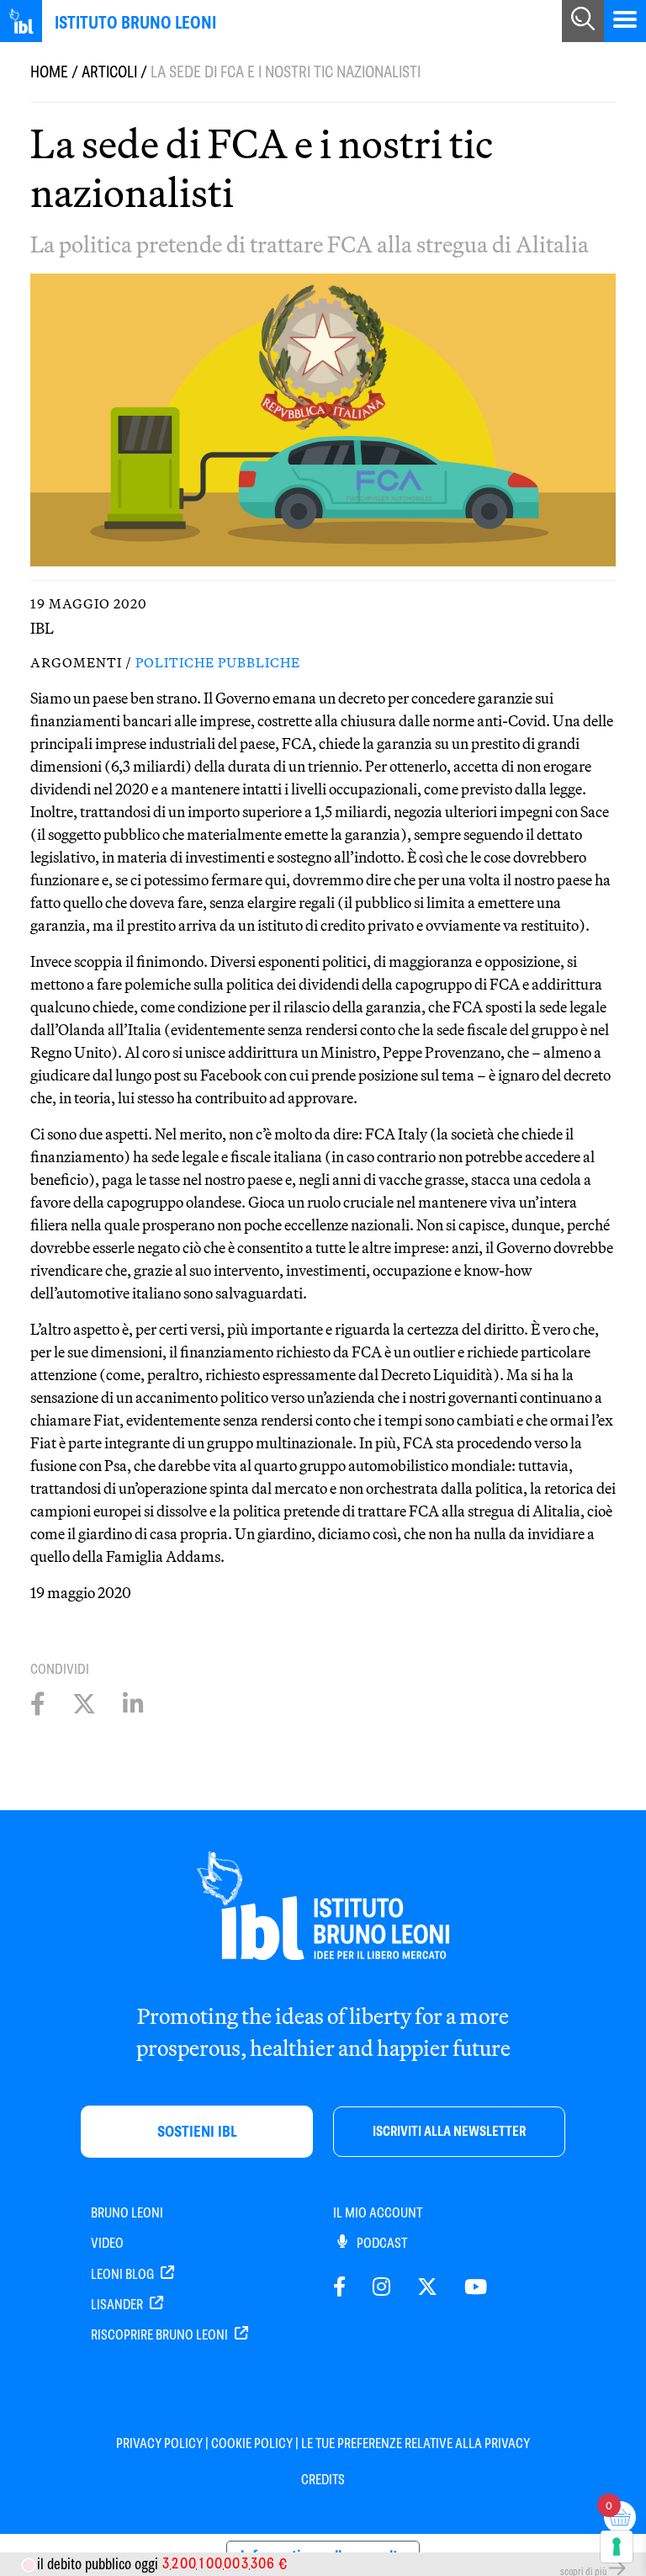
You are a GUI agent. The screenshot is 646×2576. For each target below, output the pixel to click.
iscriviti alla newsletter (449, 2131)
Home (49, 72)
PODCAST (381, 2243)
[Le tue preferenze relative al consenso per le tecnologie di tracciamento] (617, 2547)
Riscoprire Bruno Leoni (161, 2335)
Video (107, 2243)
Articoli (109, 72)
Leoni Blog (124, 2274)
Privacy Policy (159, 2443)
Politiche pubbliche (218, 662)
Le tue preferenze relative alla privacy (416, 2443)
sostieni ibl (197, 2131)
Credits (323, 2480)
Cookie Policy (252, 2443)
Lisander (118, 2305)
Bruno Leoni (127, 2213)
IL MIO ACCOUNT (378, 2213)
